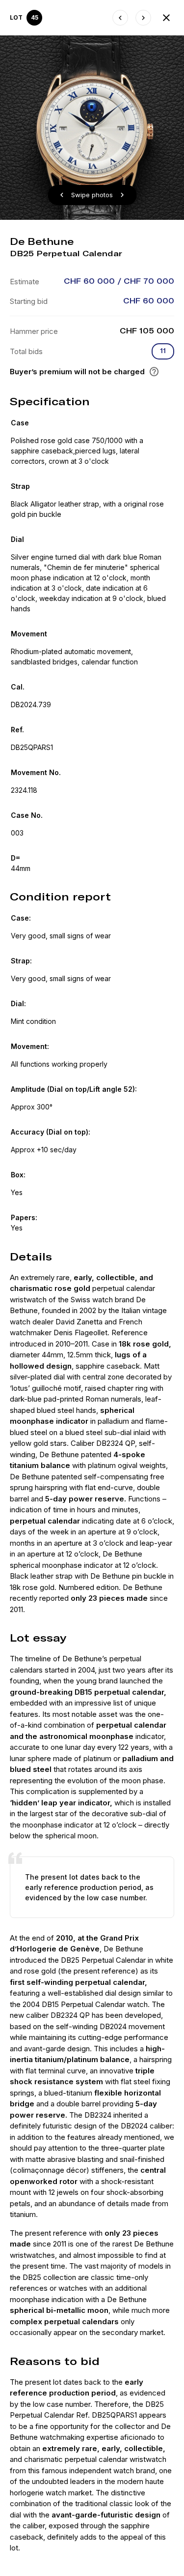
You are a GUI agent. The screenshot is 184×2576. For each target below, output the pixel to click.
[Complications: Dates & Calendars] (166, 18)
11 (163, 351)
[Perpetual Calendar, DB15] (120, 18)
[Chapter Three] (143, 18)
